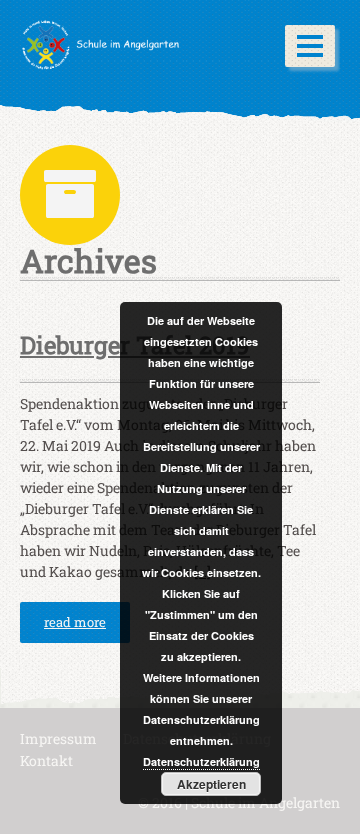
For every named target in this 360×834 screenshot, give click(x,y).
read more (75, 622)
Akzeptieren (211, 784)
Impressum (58, 738)
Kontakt (46, 760)
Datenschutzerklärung (201, 761)
